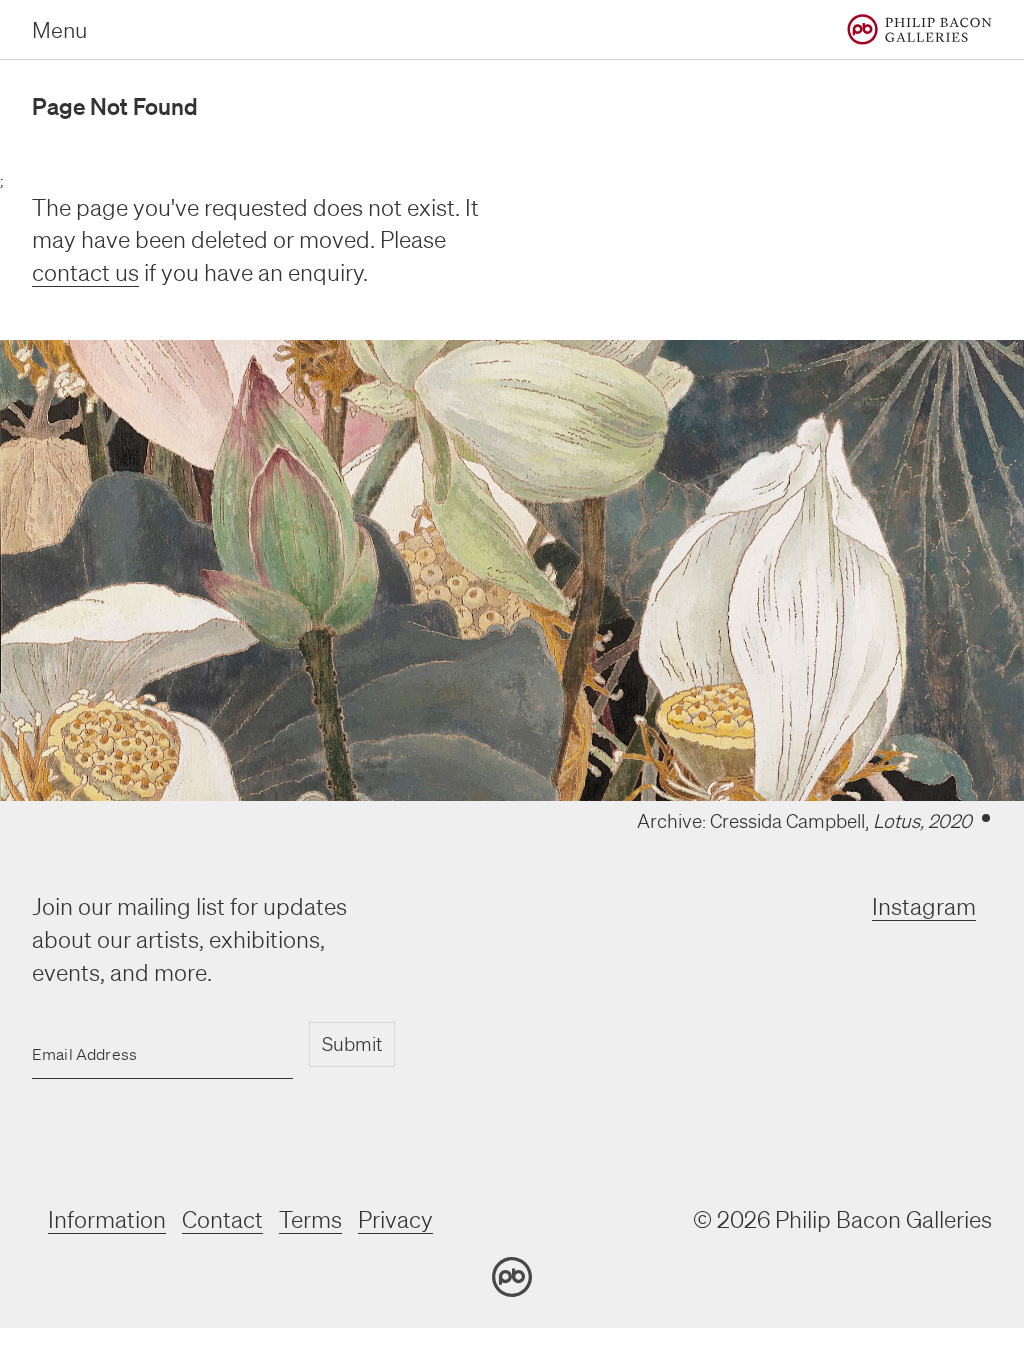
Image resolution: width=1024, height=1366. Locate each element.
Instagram (924, 906)
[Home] (919, 29)
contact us (85, 272)
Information (107, 1219)
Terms (310, 1219)
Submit (352, 1044)
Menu (59, 29)
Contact (222, 1219)
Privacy (395, 1219)
